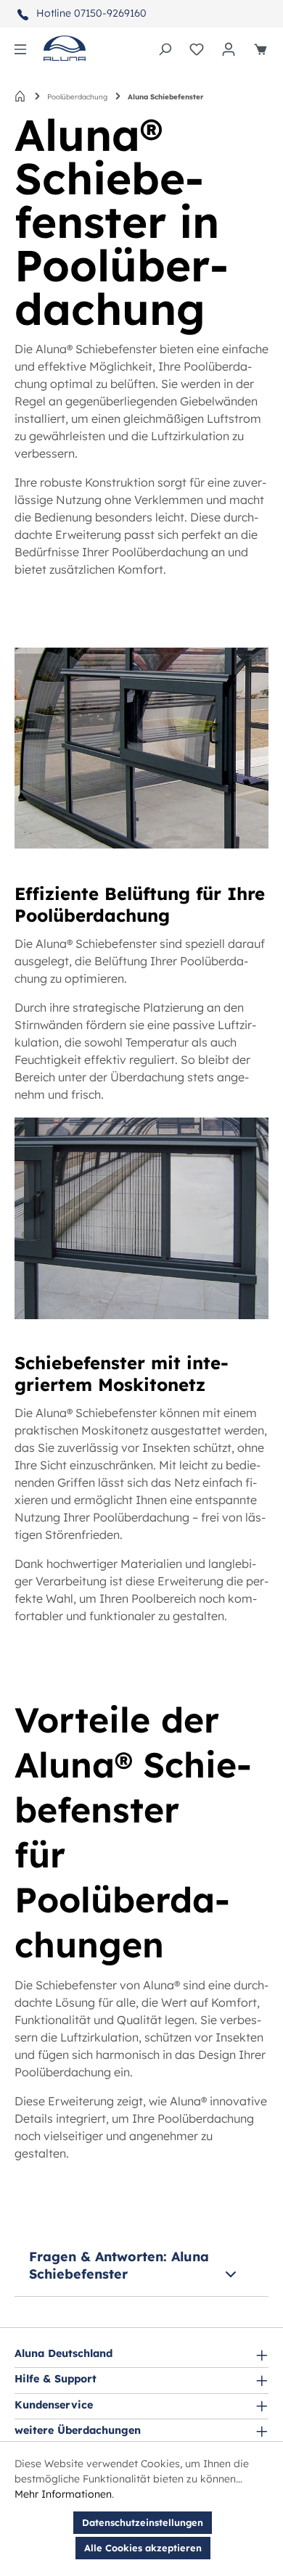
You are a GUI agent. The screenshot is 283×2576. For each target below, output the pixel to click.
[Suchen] (165, 49)
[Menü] (20, 49)
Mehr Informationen (63, 2494)
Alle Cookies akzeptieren (143, 2548)
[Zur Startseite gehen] (65, 48)
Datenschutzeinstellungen (143, 2522)
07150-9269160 (110, 13)
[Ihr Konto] (229, 49)
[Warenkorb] (261, 49)
